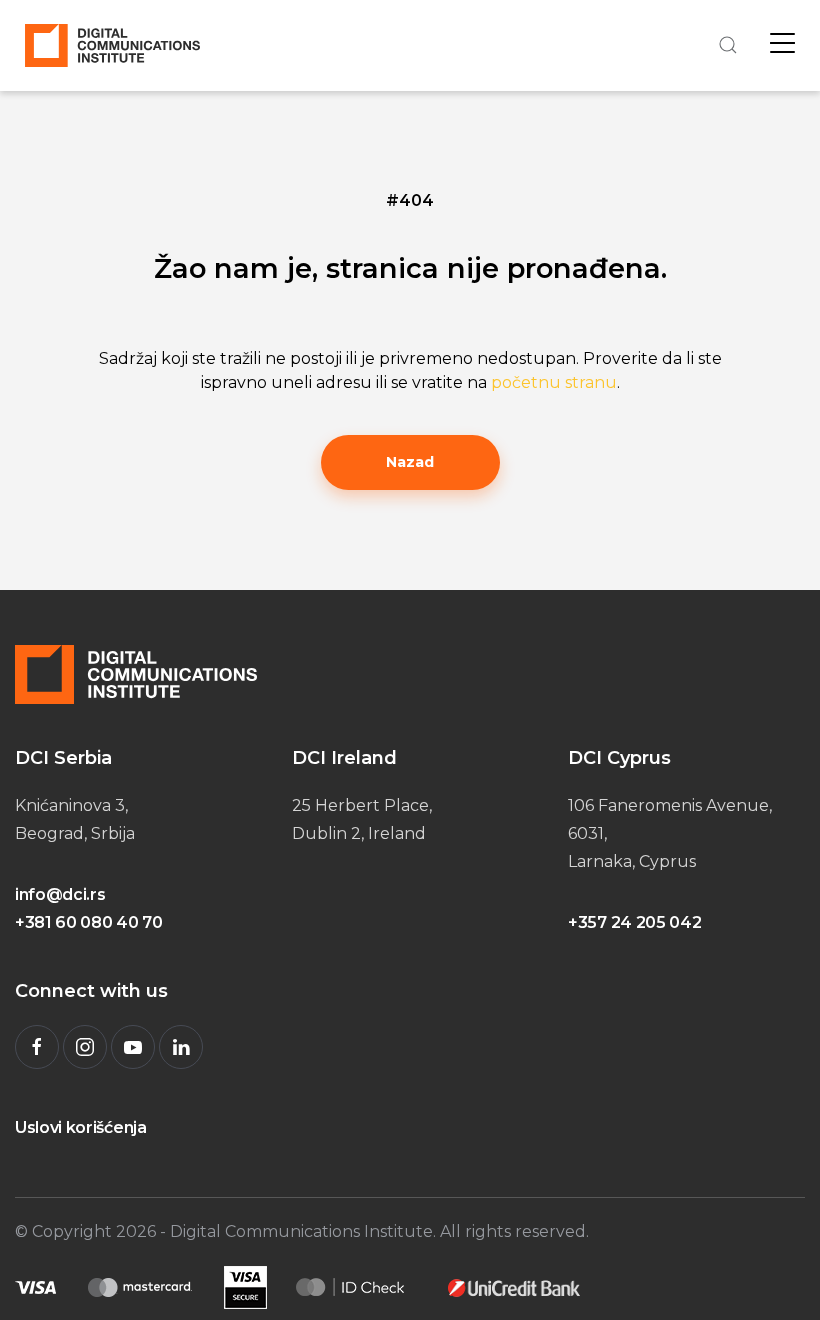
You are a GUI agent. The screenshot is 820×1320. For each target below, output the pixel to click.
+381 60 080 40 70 (89, 922)
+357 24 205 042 (634, 922)
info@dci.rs (60, 894)
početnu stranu (554, 382)
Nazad (410, 462)
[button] (725, 45)
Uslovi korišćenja (81, 1127)
